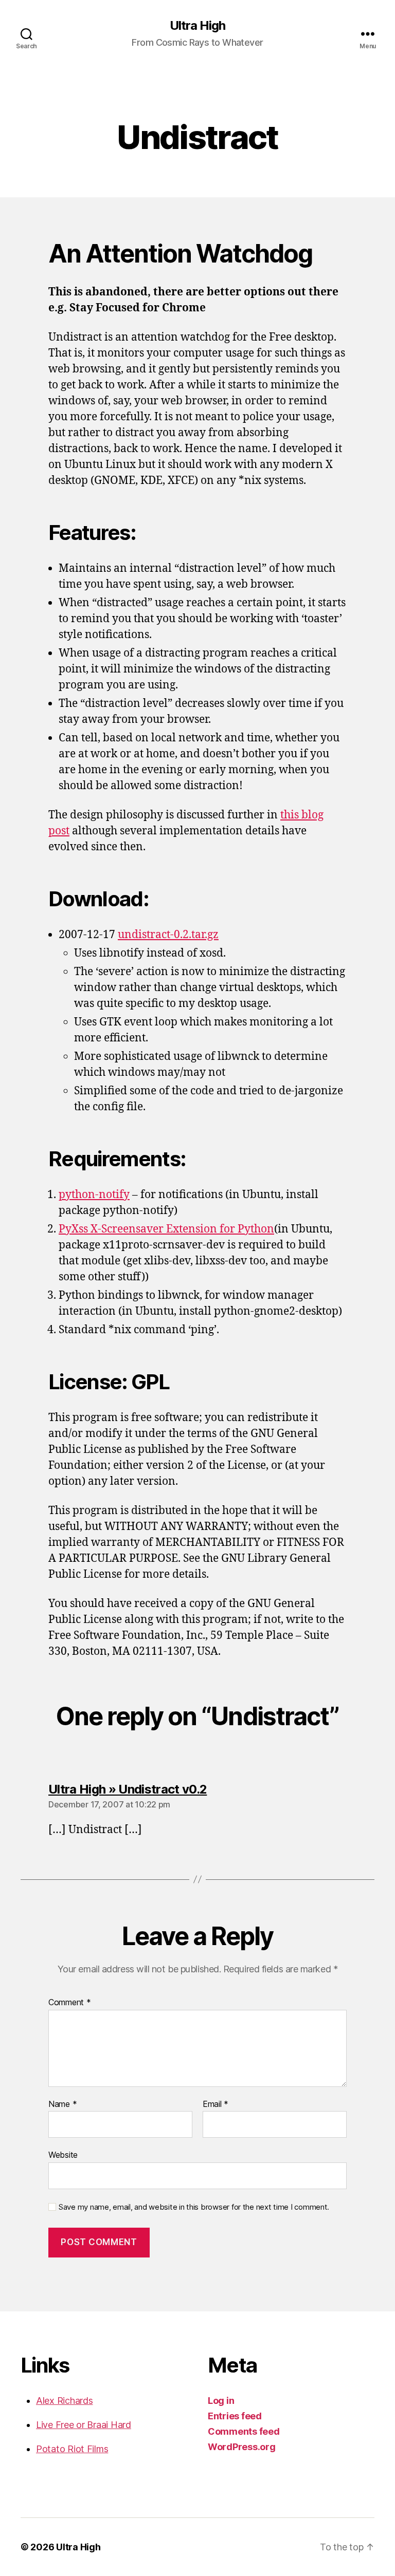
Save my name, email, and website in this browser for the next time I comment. (194, 2207)
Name (62, 2104)
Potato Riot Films (72, 2449)
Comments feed (244, 2431)
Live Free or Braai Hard (84, 2425)
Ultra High (197, 26)
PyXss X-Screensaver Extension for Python (166, 1229)
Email (216, 2104)
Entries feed (235, 2416)
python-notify (94, 1195)
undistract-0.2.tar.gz (168, 935)
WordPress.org (242, 2447)
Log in (221, 2401)
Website (63, 2155)
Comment (70, 2003)
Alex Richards (65, 2401)
